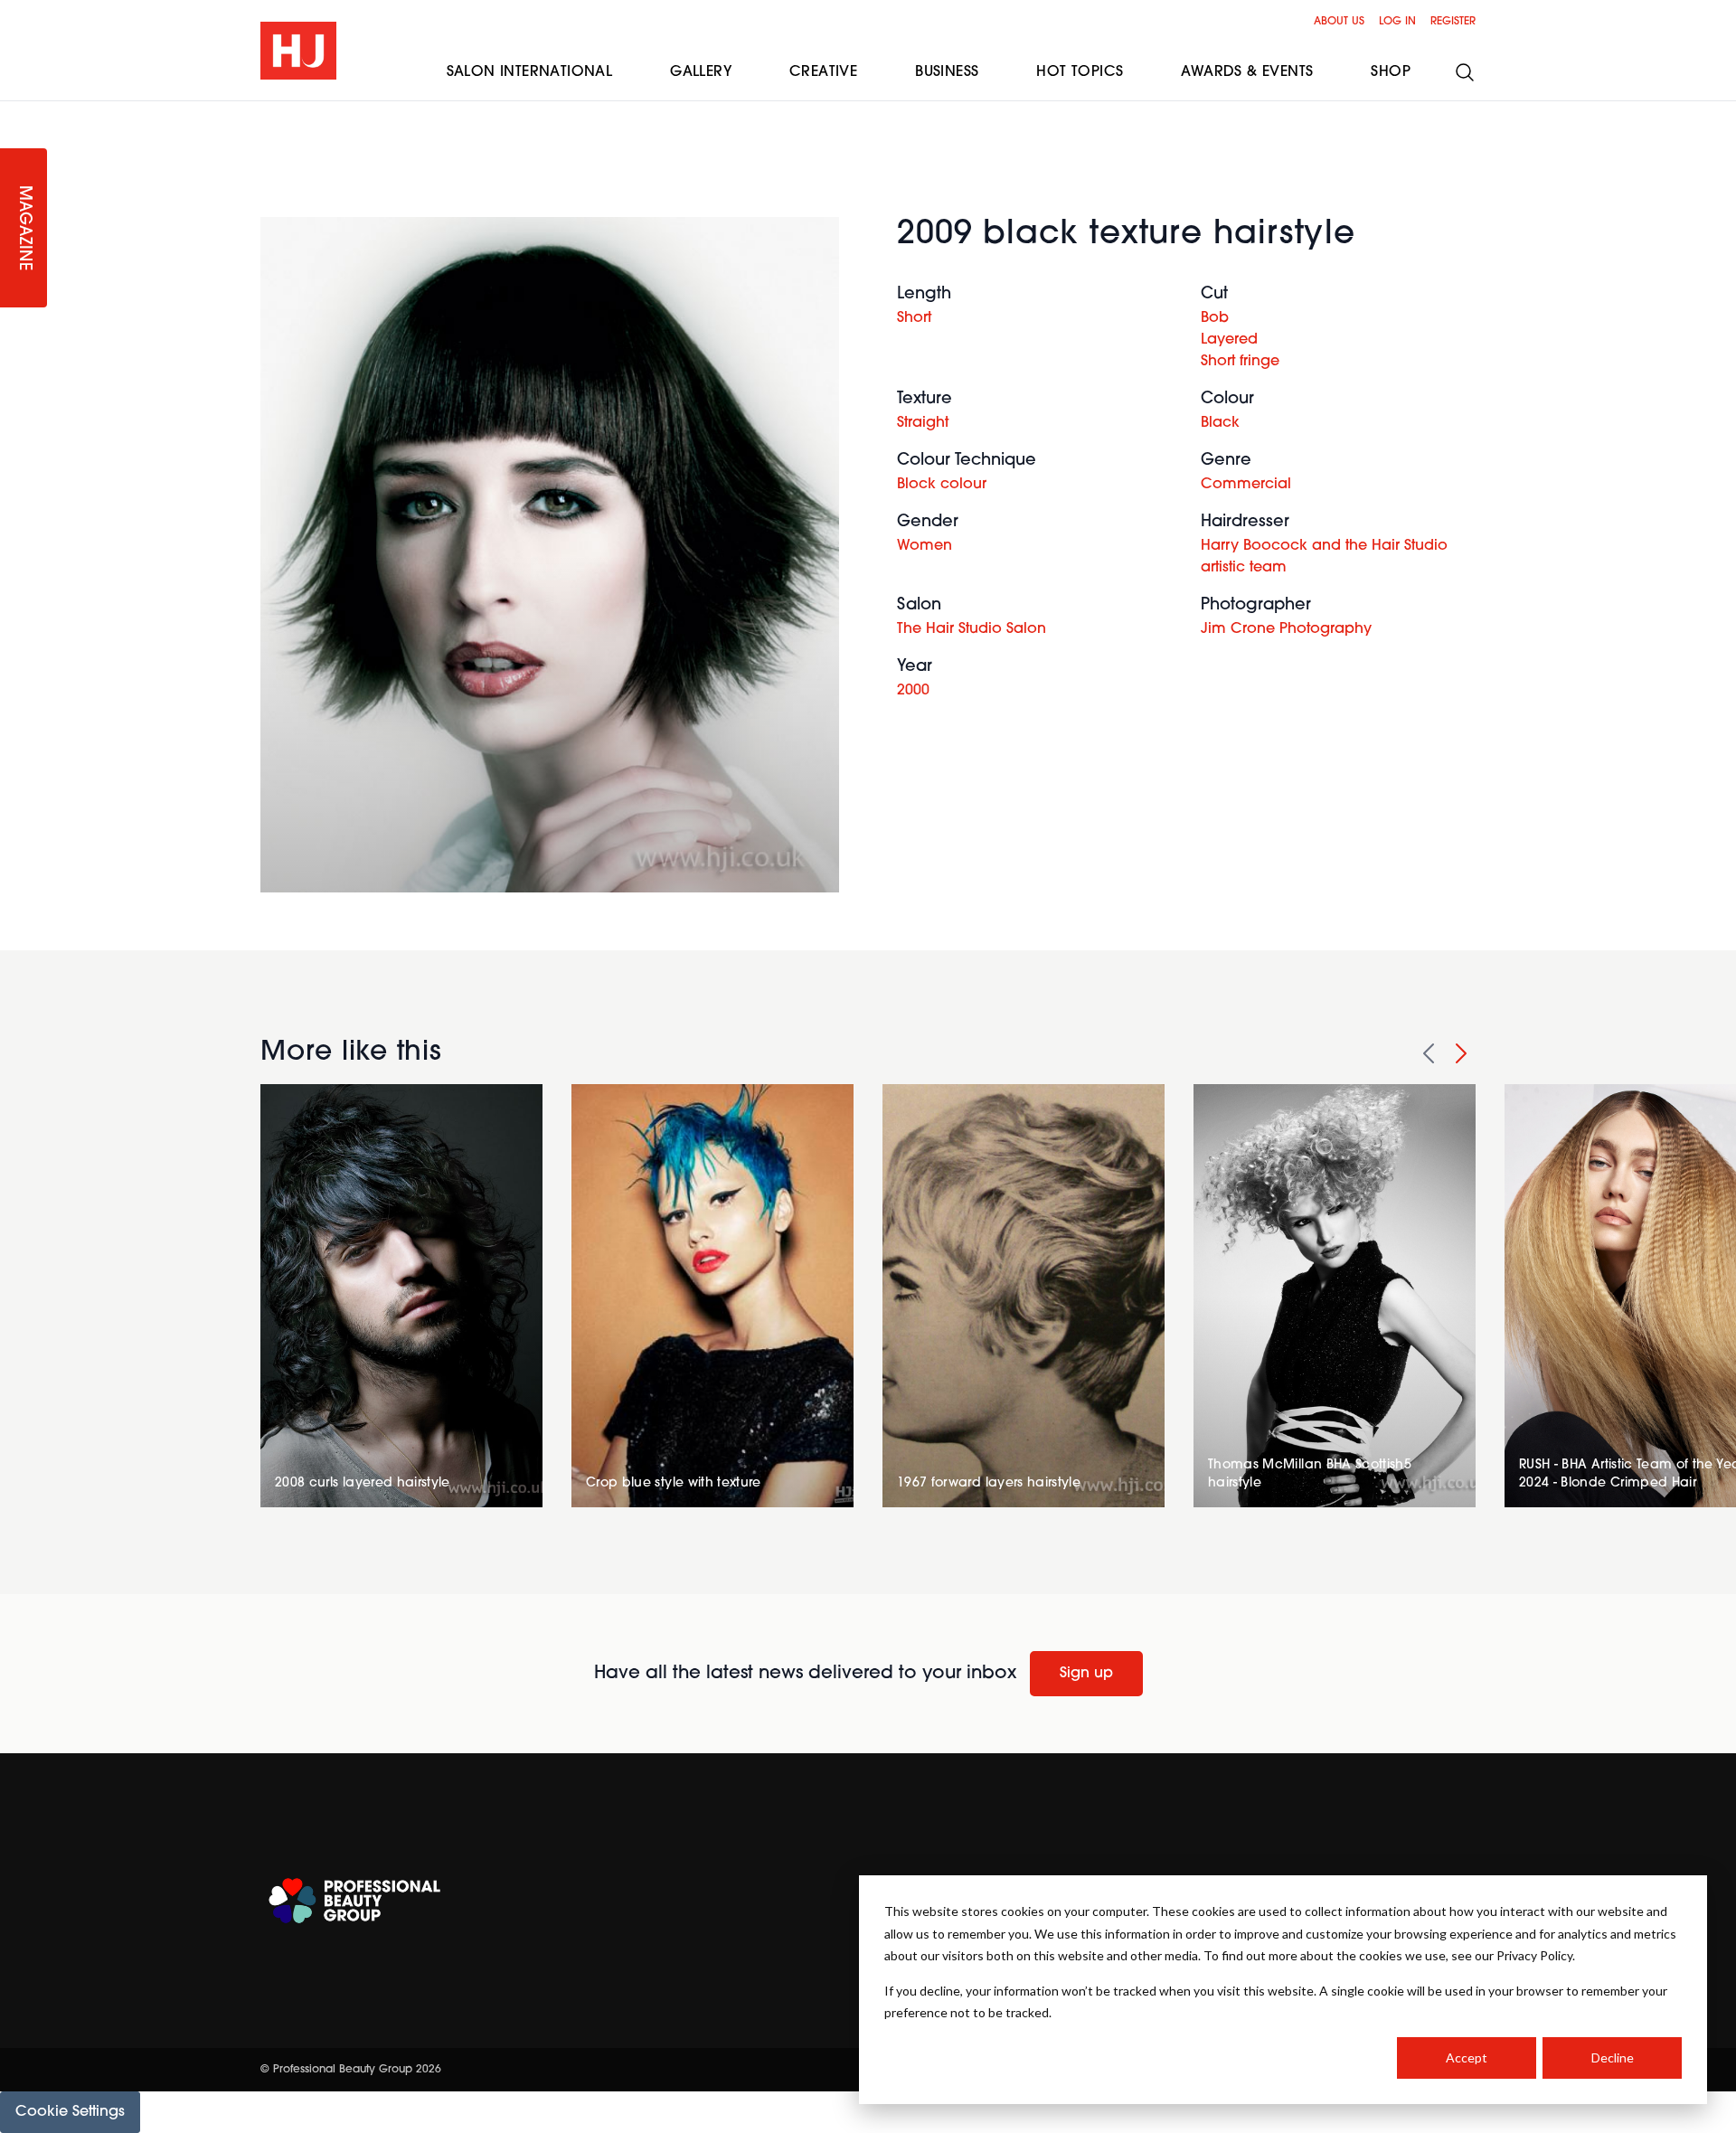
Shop (1391, 72)
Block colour (942, 485)
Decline (1613, 2057)
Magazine (24, 228)
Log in (1397, 22)
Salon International (530, 72)
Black (1220, 423)
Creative (823, 72)
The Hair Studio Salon (972, 629)
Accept (1467, 2057)
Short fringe (1240, 362)
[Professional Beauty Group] (354, 1901)
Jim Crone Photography (1286, 629)
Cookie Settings (70, 2112)
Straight (923, 423)
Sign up (1086, 1674)
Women (925, 546)
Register (1453, 22)
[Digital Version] (14, 112)
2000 (913, 691)
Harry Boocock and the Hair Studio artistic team (1324, 557)
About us (1339, 22)
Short (914, 318)
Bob (1215, 318)
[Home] (298, 51)
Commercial (1246, 485)
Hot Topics (1080, 72)
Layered (1229, 340)
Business (947, 72)
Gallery (701, 72)
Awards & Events (1247, 72)
